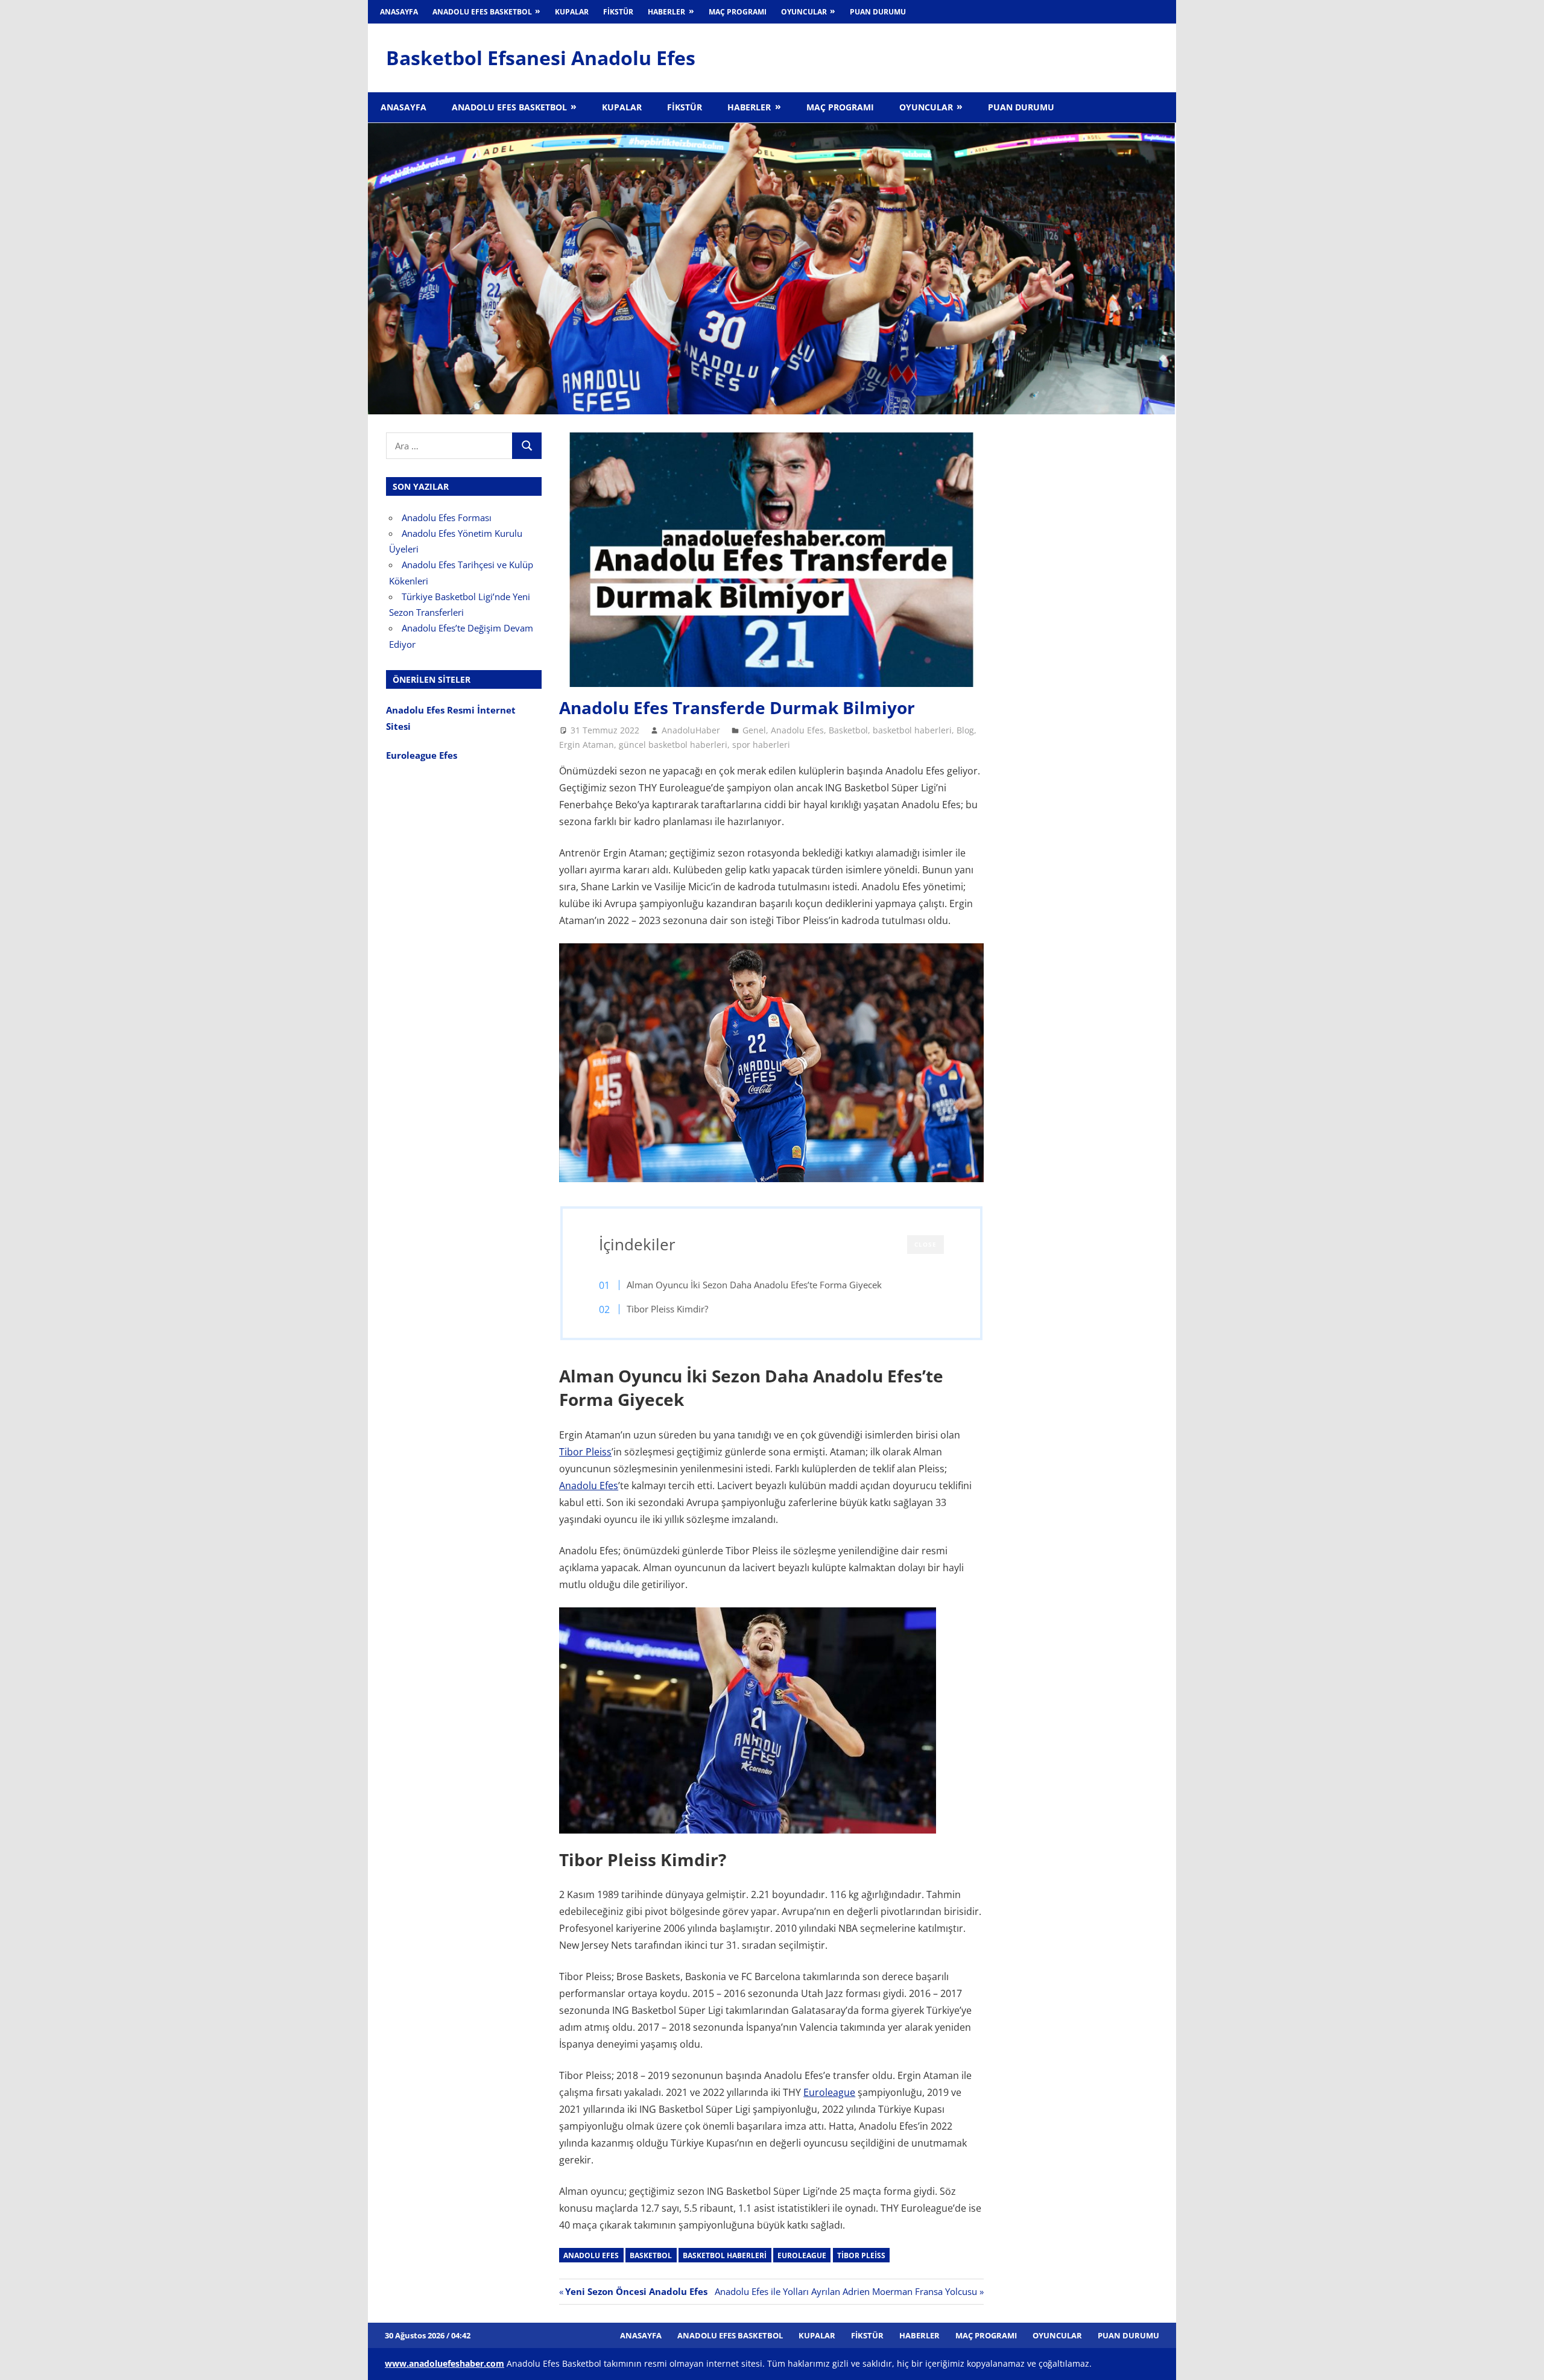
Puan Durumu (878, 12)
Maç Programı (738, 12)
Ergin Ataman (587, 745)
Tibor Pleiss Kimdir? (669, 1309)
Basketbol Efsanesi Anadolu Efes (541, 58)
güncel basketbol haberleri (673, 745)
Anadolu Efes (797, 730)
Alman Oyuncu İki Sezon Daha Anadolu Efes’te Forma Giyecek (754, 1285)
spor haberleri (761, 745)
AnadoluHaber (691, 730)
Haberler (666, 12)
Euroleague (829, 2092)
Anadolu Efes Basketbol (482, 12)
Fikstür (618, 12)
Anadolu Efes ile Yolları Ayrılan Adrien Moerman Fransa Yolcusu (846, 2291)
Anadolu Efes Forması (447, 517)
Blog (965, 730)
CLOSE (925, 1244)
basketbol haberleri (912, 730)
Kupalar (572, 12)
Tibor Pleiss (585, 1452)
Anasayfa (399, 12)
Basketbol (848, 730)
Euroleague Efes (422, 755)
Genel (754, 730)
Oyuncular (804, 12)
